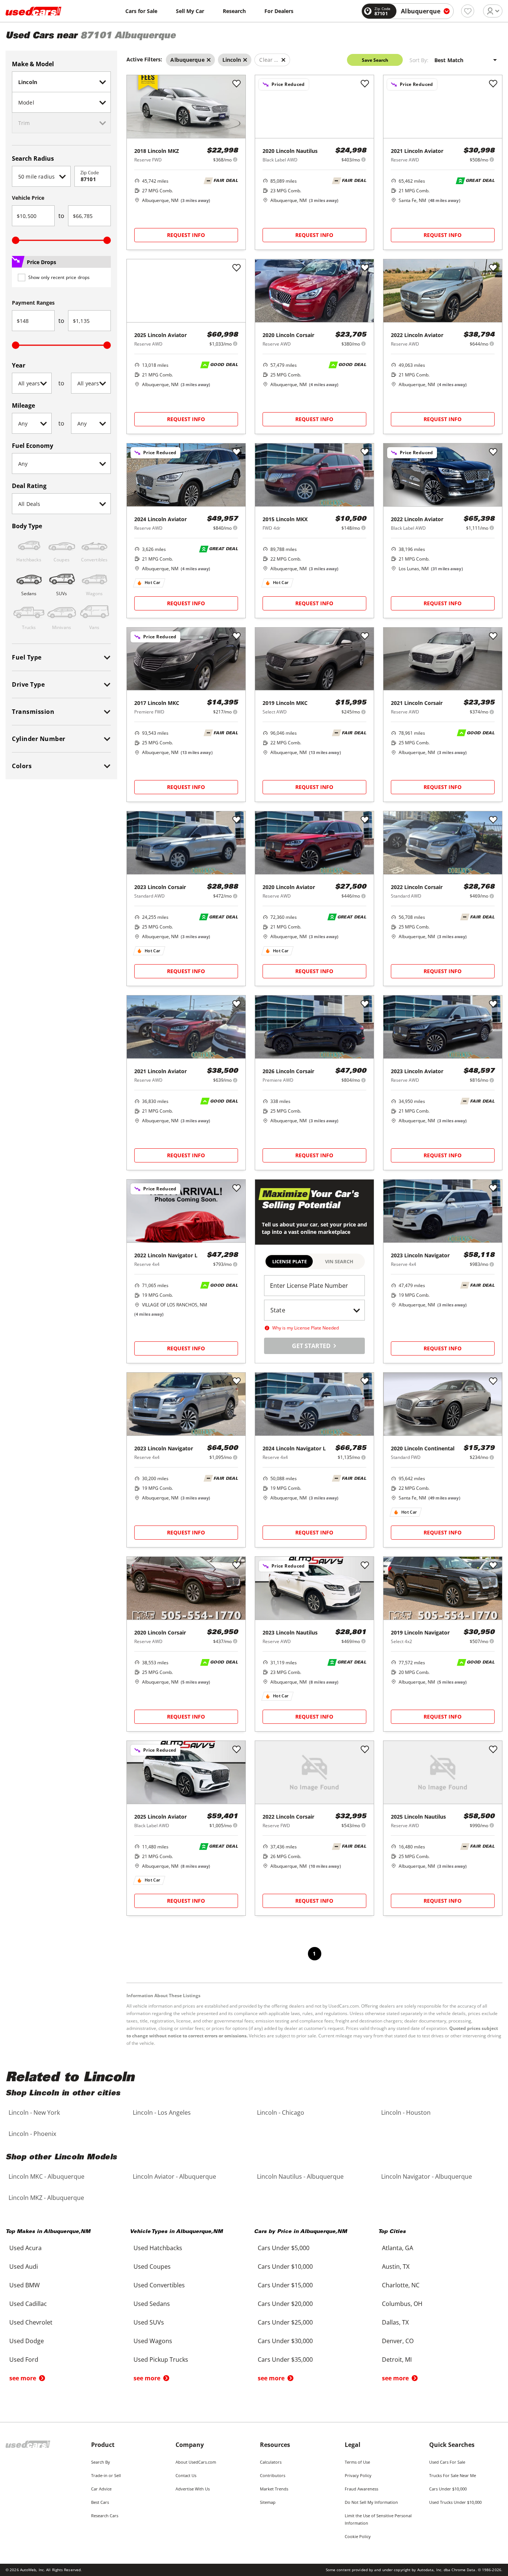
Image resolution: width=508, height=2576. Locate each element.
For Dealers (279, 11)
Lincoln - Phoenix (32, 2134)
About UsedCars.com (196, 2462)
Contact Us (186, 2475)
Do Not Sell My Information (371, 2502)
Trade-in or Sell (106, 2475)
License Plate (290, 1261)
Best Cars (100, 2502)
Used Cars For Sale (447, 2462)
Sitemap (268, 2502)
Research (234, 11)
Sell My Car (190, 11)
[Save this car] (237, 84)
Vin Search (339, 1261)
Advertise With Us (193, 2489)
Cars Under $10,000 (448, 2489)
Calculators (271, 2462)
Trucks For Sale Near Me (453, 2475)
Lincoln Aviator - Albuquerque (174, 2176)
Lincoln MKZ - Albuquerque (46, 2198)
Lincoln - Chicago (281, 2113)
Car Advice (101, 2489)
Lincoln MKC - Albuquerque (46, 2176)
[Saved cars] (468, 11)
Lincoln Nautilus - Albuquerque (300, 2176)
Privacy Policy (358, 2475)
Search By (101, 2462)
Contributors (273, 2475)
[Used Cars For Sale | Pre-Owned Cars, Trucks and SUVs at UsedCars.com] (33, 11)
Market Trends (274, 2489)
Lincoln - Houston (406, 2113)
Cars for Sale (141, 11)
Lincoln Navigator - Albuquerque (427, 2176)
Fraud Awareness (361, 2489)
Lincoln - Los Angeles (162, 2113)
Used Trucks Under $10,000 (455, 2502)
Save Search (375, 60)
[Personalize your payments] (235, 159)
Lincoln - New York (34, 2113)
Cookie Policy (358, 2536)
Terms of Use (357, 2462)
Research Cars (105, 2516)
